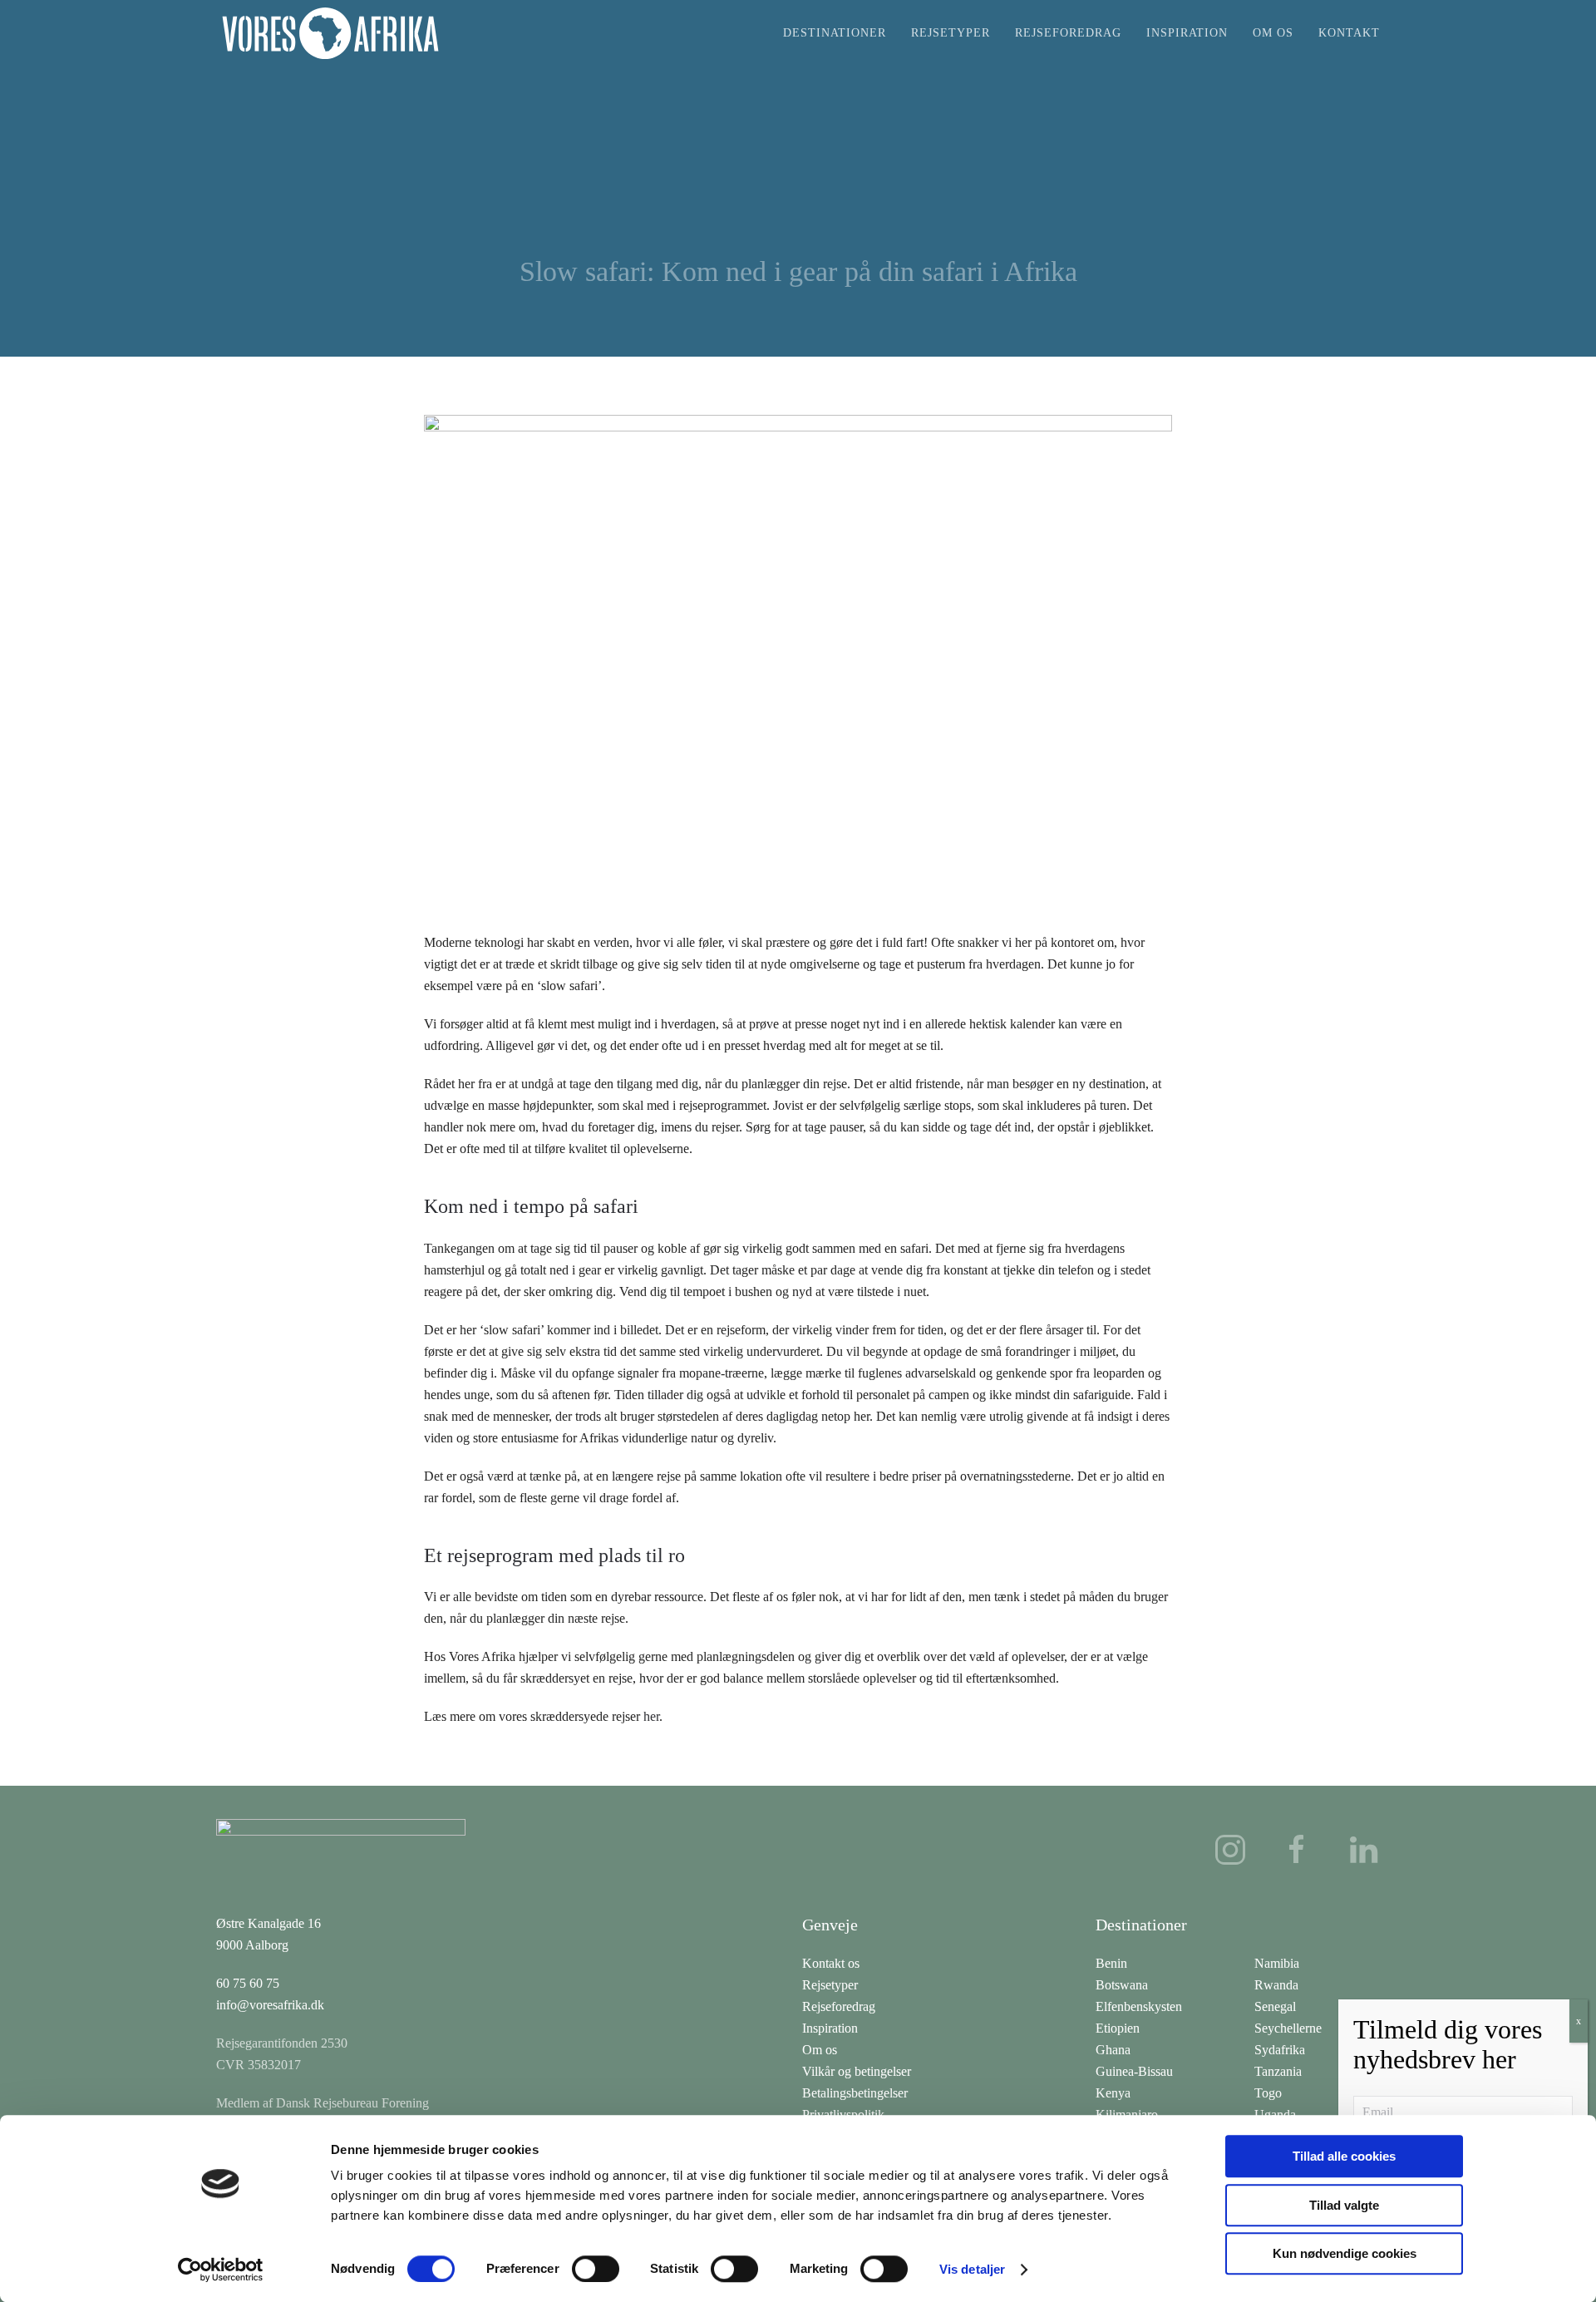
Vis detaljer (972, 2269)
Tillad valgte (1344, 2205)
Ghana (1113, 2050)
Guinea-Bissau (1134, 2071)
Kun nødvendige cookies (1345, 2253)
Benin (1111, 1963)
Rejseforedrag (839, 2006)
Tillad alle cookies (1344, 2156)
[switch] (596, 2269)
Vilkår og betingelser (857, 2071)
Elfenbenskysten (1139, 2006)
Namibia (1277, 1963)
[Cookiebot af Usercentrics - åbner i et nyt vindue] (221, 2270)
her (651, 1716)
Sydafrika (1280, 2050)
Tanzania (1278, 2071)
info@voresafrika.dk (270, 2005)
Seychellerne (1288, 2028)
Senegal (1275, 2006)
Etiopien (1118, 2028)
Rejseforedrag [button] (1068, 33)
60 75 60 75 (248, 1983)
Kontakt (1349, 33)
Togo (1268, 2093)
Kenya (1113, 2093)
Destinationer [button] (835, 33)
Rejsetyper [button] (951, 33)
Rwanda (1276, 1985)
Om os (1273, 33)
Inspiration (1187, 33)
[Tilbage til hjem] (330, 33)
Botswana (1122, 1985)
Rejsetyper (830, 1985)
